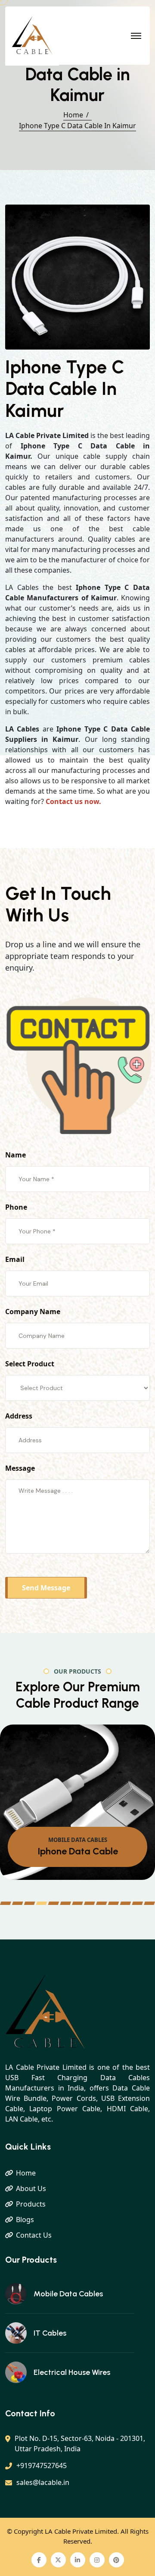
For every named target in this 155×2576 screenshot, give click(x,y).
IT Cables (50, 2333)
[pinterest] (116, 2560)
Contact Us (34, 2235)
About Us (31, 2188)
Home (73, 115)
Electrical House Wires (72, 2372)
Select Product (30, 1364)
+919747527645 (42, 2466)
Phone (16, 1207)
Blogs (25, 2220)
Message (20, 1468)
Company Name (33, 1312)
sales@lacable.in (43, 2482)
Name (15, 1155)
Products (31, 2204)
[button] (6, 1903)
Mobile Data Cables (68, 2294)
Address (19, 1416)
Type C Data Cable (78, 1851)
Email (15, 1259)
